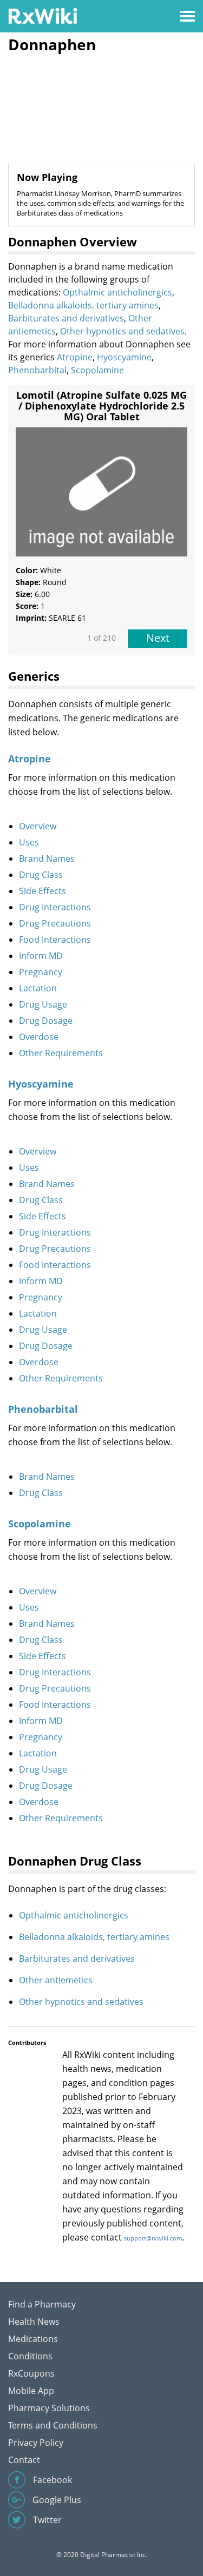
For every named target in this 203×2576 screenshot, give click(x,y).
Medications (33, 2339)
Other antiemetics (56, 1980)
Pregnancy (41, 972)
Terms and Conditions (53, 2425)
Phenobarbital (37, 370)
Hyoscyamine (124, 357)
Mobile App (31, 2391)
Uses (29, 842)
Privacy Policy (36, 2443)
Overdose (39, 1037)
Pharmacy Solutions (49, 2408)
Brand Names (47, 858)
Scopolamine (97, 370)
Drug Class (41, 875)
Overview (38, 826)
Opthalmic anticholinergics (117, 292)
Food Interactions (55, 940)
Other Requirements (61, 1053)
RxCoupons (31, 2373)
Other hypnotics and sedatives (122, 331)
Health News (34, 2322)
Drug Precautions (55, 923)
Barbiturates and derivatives (66, 318)
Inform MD (41, 956)
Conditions (30, 2356)
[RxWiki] (42, 15)
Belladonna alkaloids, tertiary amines (83, 305)
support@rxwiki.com (153, 2238)
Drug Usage (43, 1004)
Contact (24, 2460)
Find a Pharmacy (42, 2304)
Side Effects (42, 891)
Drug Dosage (46, 1021)
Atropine (75, 357)
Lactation (38, 988)
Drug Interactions (55, 907)
